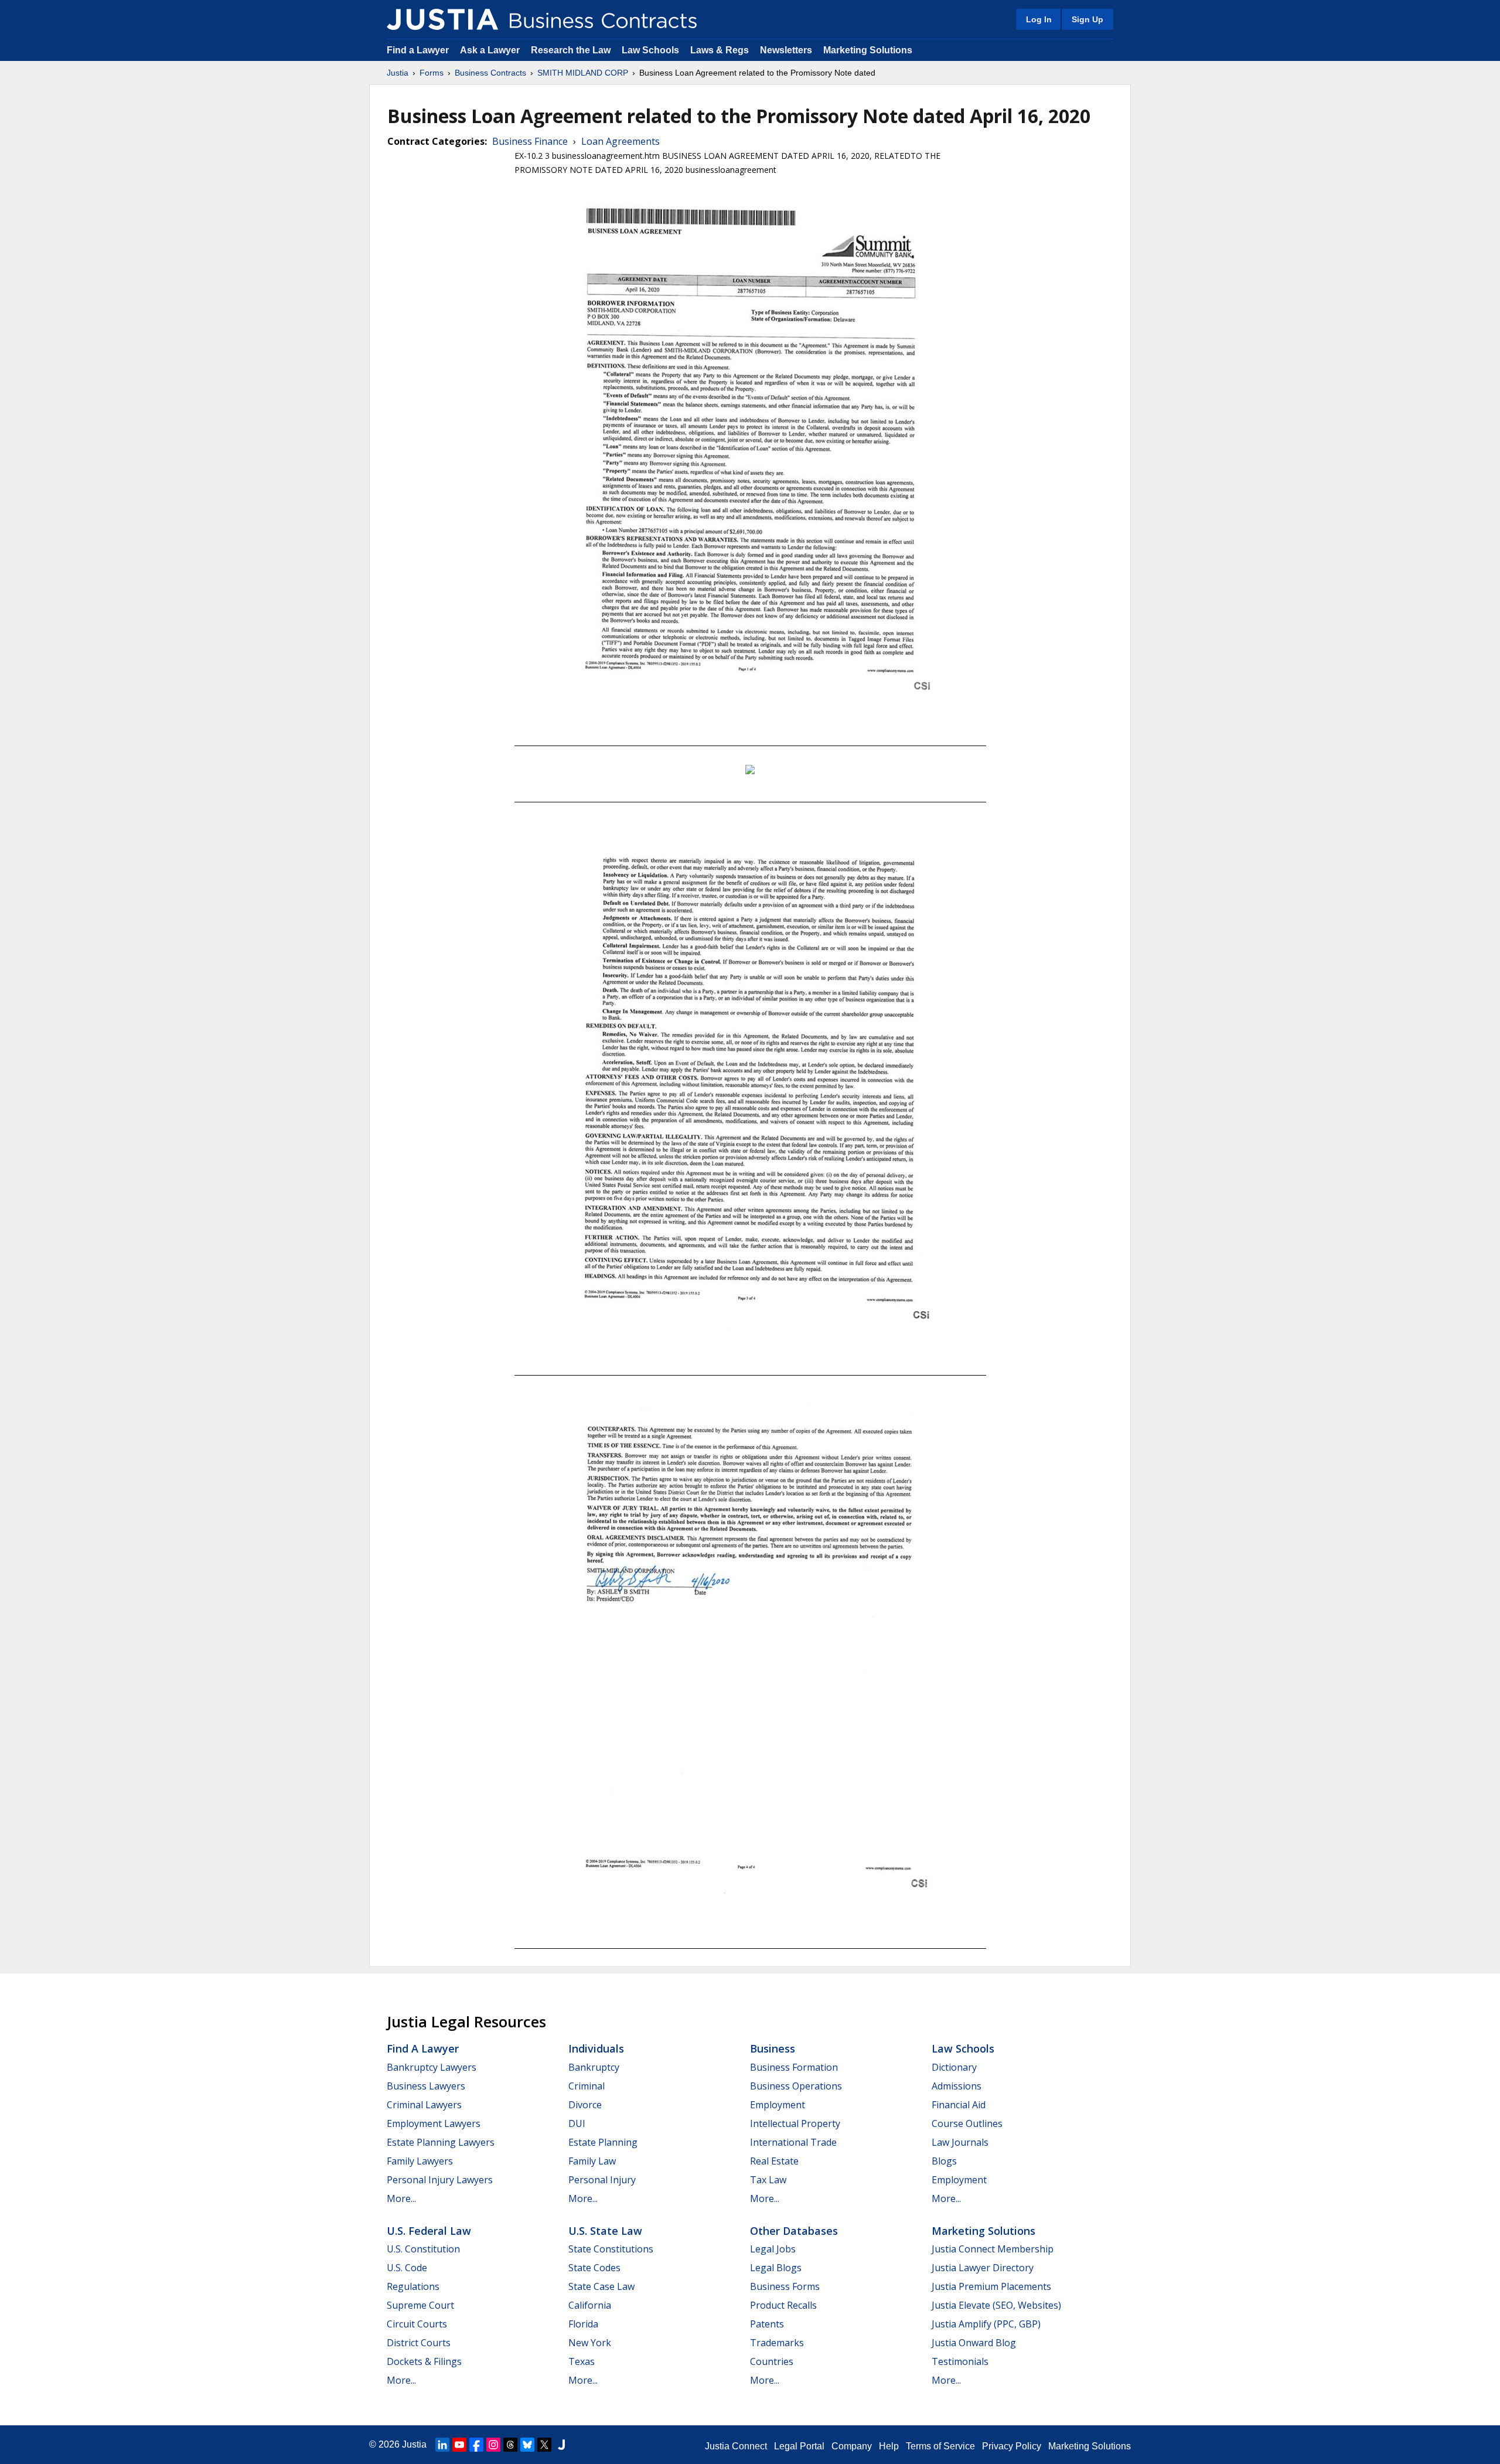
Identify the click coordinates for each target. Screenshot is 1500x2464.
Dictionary (954, 2067)
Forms (432, 73)
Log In (1039, 19)
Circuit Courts (417, 2324)
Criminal (587, 2086)
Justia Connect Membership (993, 2249)
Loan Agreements (621, 141)
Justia (398, 73)
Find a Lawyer (418, 50)
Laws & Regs (720, 50)
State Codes (594, 2268)
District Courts (419, 2343)
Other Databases (794, 2231)
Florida (583, 2324)
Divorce (585, 2105)
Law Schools (650, 50)
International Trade (793, 2142)
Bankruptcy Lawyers (432, 2067)
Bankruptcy (594, 2067)
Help (889, 2446)
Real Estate (774, 2161)
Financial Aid (959, 2105)
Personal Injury (602, 2180)
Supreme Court (420, 2305)
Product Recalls (783, 2305)
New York (590, 2343)
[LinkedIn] (442, 2445)
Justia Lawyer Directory (983, 2268)
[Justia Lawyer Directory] (561, 2445)
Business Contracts (490, 73)
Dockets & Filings (424, 2361)
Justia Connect (736, 2446)
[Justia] (442, 19)
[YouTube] (459, 2445)
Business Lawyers (426, 2086)
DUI (577, 2123)
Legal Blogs (776, 2268)
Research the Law (571, 50)
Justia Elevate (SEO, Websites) (996, 2305)
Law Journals (960, 2142)
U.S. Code (407, 2268)
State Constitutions (611, 2249)
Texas (582, 2361)
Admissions (957, 2086)
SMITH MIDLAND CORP (583, 73)
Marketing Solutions (868, 50)
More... (401, 2198)
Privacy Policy (1012, 2446)
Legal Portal (799, 2446)
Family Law (592, 2161)
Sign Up (1087, 19)
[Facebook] (476, 2445)
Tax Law (768, 2180)
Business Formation (794, 2067)
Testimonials (960, 2361)
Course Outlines (967, 2123)
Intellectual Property (795, 2123)
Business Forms (785, 2286)
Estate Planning (603, 2142)
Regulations (413, 2286)
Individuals (596, 2048)
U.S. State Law (605, 2231)
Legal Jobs (773, 2249)
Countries (772, 2361)
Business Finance (530, 141)
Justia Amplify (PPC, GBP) (986, 2324)
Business (773, 2048)
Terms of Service (940, 2446)
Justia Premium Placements (991, 2286)
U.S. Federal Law (429, 2231)
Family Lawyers (420, 2161)
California (590, 2305)
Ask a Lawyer (491, 50)
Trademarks (777, 2343)
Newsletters (786, 50)
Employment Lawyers (434, 2123)
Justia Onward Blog (974, 2343)
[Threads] (510, 2445)
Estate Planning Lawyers (441, 2142)
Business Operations (796, 2086)
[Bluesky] (527, 2445)
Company (852, 2446)
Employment (778, 2105)
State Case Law (601, 2286)
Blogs (944, 2161)
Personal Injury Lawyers (440, 2180)
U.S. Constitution (423, 2249)
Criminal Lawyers (424, 2105)
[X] (544, 2445)
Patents (767, 2324)
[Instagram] (493, 2445)
